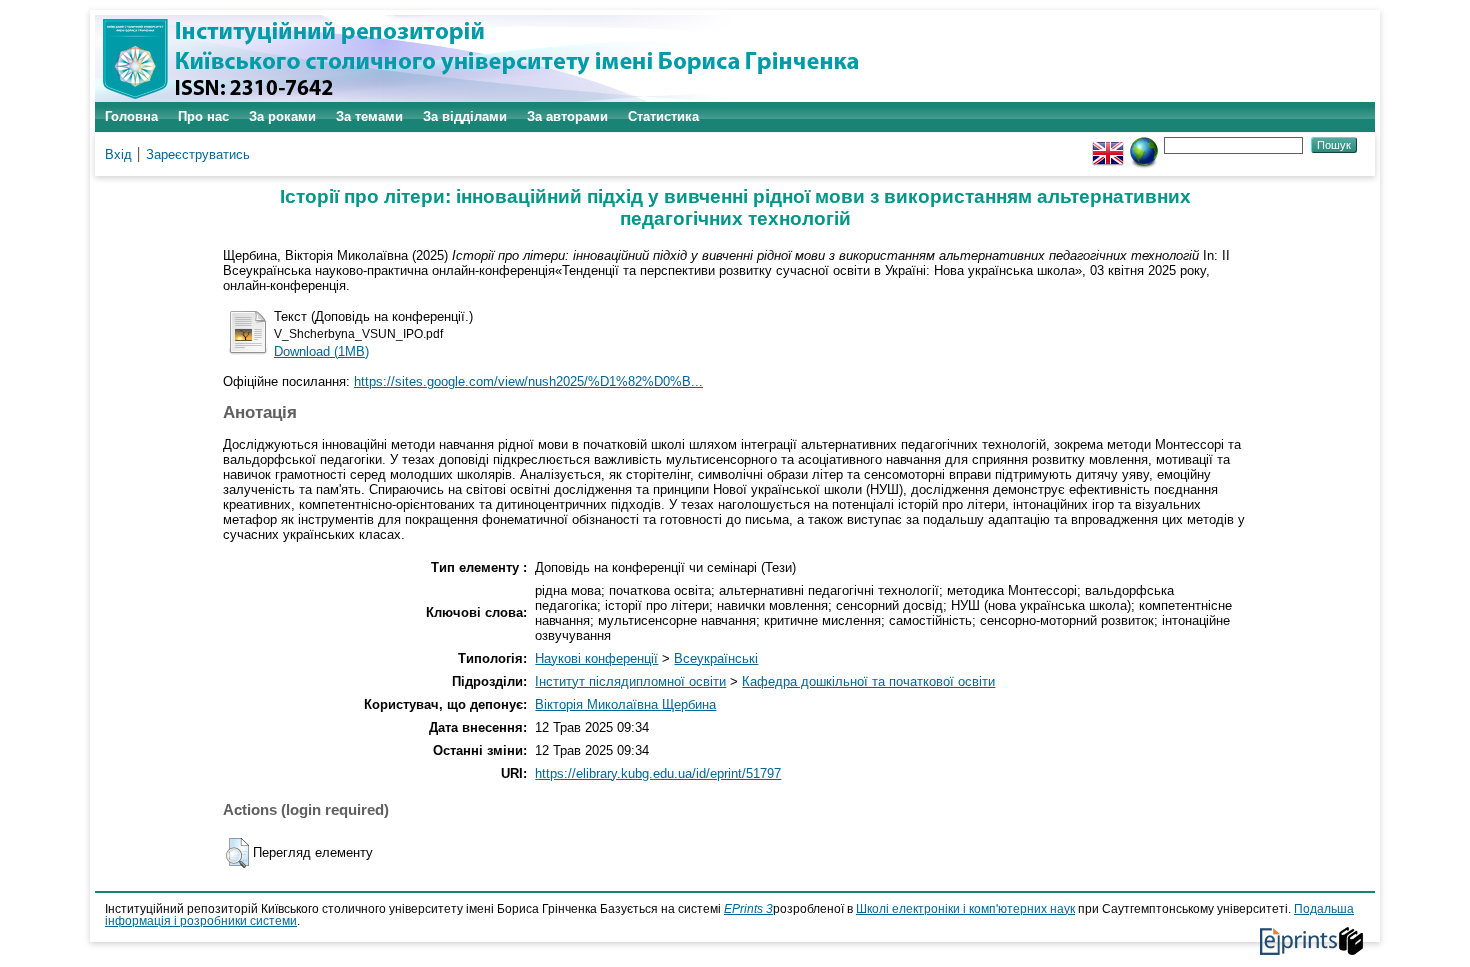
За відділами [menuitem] (465, 116)
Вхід (118, 154)
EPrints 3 (748, 909)
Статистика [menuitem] (663, 116)
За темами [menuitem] (369, 116)
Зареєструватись (198, 154)
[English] (1108, 144)
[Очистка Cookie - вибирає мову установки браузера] (1144, 144)
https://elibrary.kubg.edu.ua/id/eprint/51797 (658, 773)
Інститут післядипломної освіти (630, 681)
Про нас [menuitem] (203, 116)
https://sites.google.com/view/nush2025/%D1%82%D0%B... (528, 381)
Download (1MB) (321, 351)
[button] (237, 853)
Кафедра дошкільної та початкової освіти (868, 681)
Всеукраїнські (716, 658)
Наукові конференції (596, 658)
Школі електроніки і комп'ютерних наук (965, 909)
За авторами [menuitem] (567, 116)
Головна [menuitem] (131, 116)
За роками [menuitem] (282, 116)
